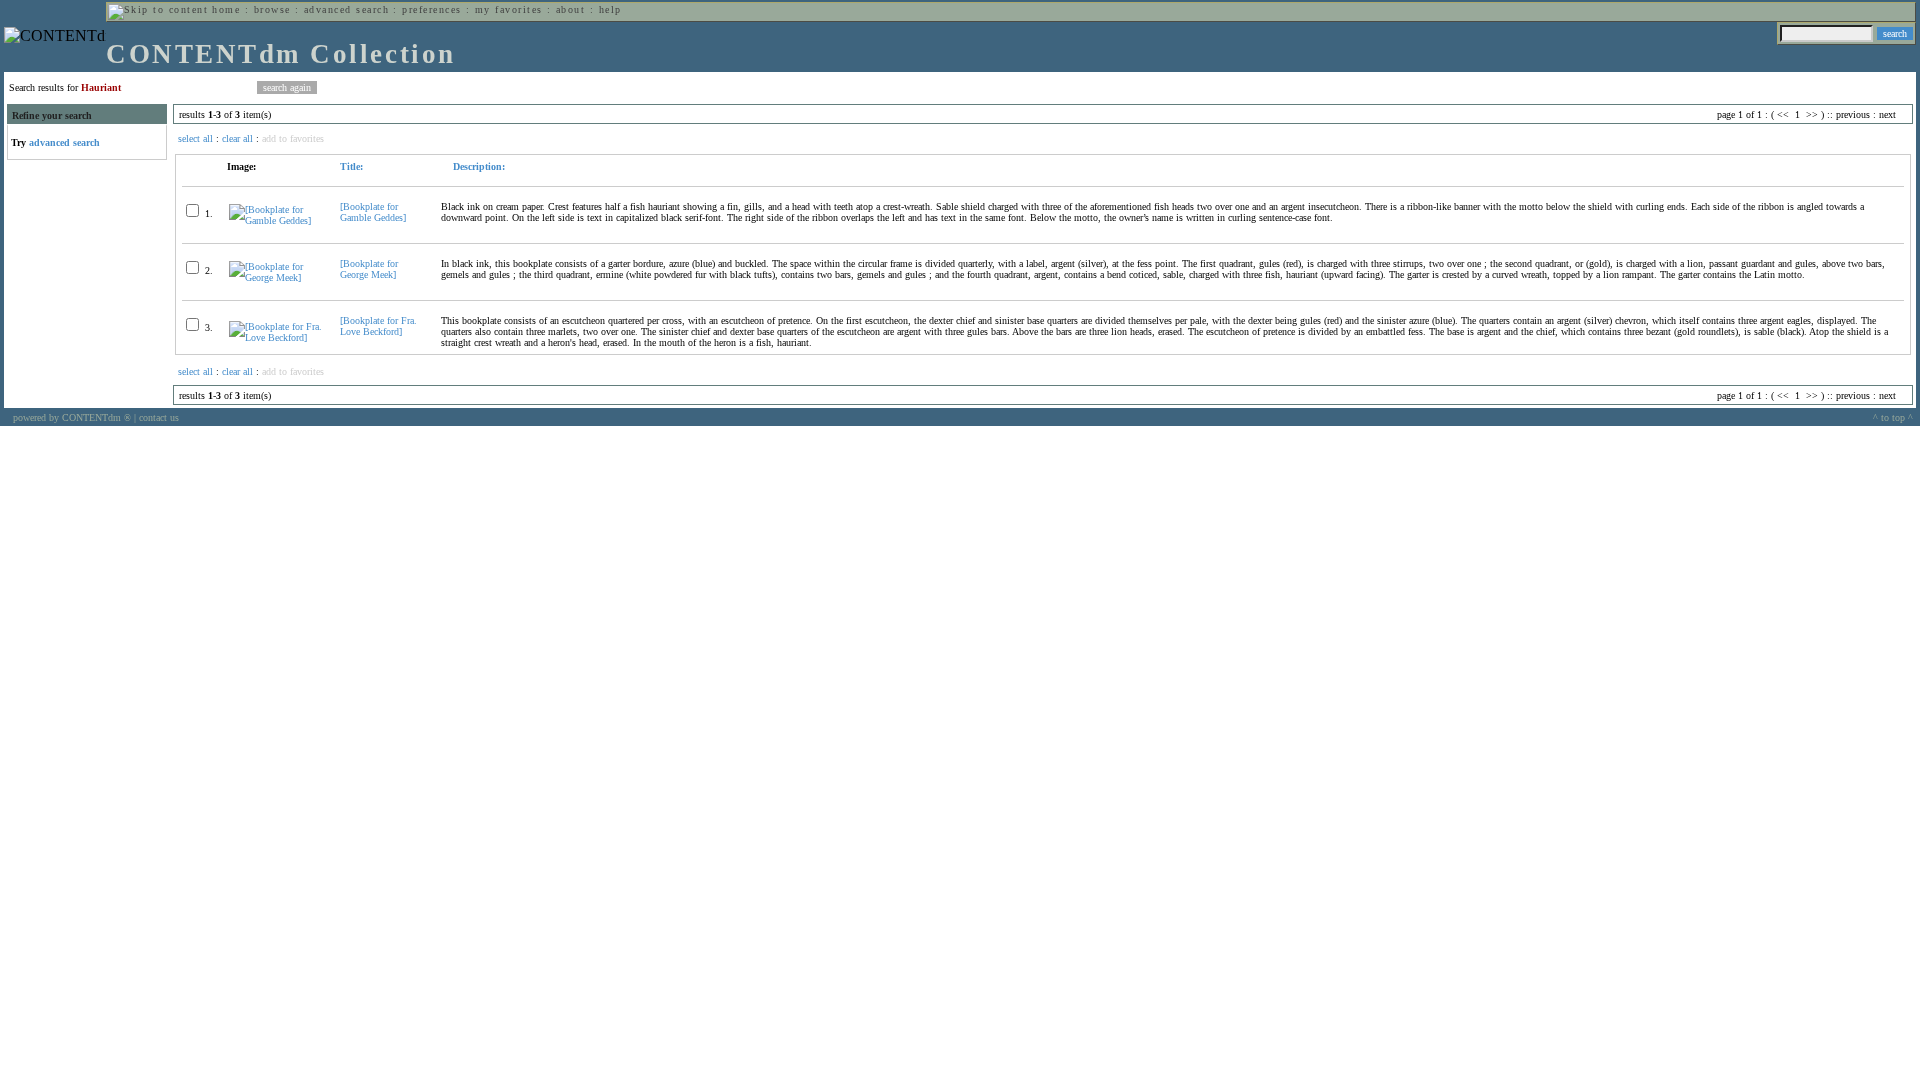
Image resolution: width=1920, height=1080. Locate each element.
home (226, 9)
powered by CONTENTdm (72, 417)
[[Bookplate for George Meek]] (276, 277)
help (610, 9)
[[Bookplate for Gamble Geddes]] (276, 220)
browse (272, 9)
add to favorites (293, 138)
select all (195, 138)
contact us (159, 417)
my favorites (509, 9)
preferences (431, 9)
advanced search (346, 9)
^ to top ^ (1893, 417)
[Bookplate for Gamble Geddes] (373, 212)
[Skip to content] (158, 9)
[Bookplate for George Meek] (369, 269)
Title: (351, 166)
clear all (237, 138)
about (570, 9)
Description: (477, 166)
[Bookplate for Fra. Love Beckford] (378, 326)
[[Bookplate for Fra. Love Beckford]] (276, 337)
